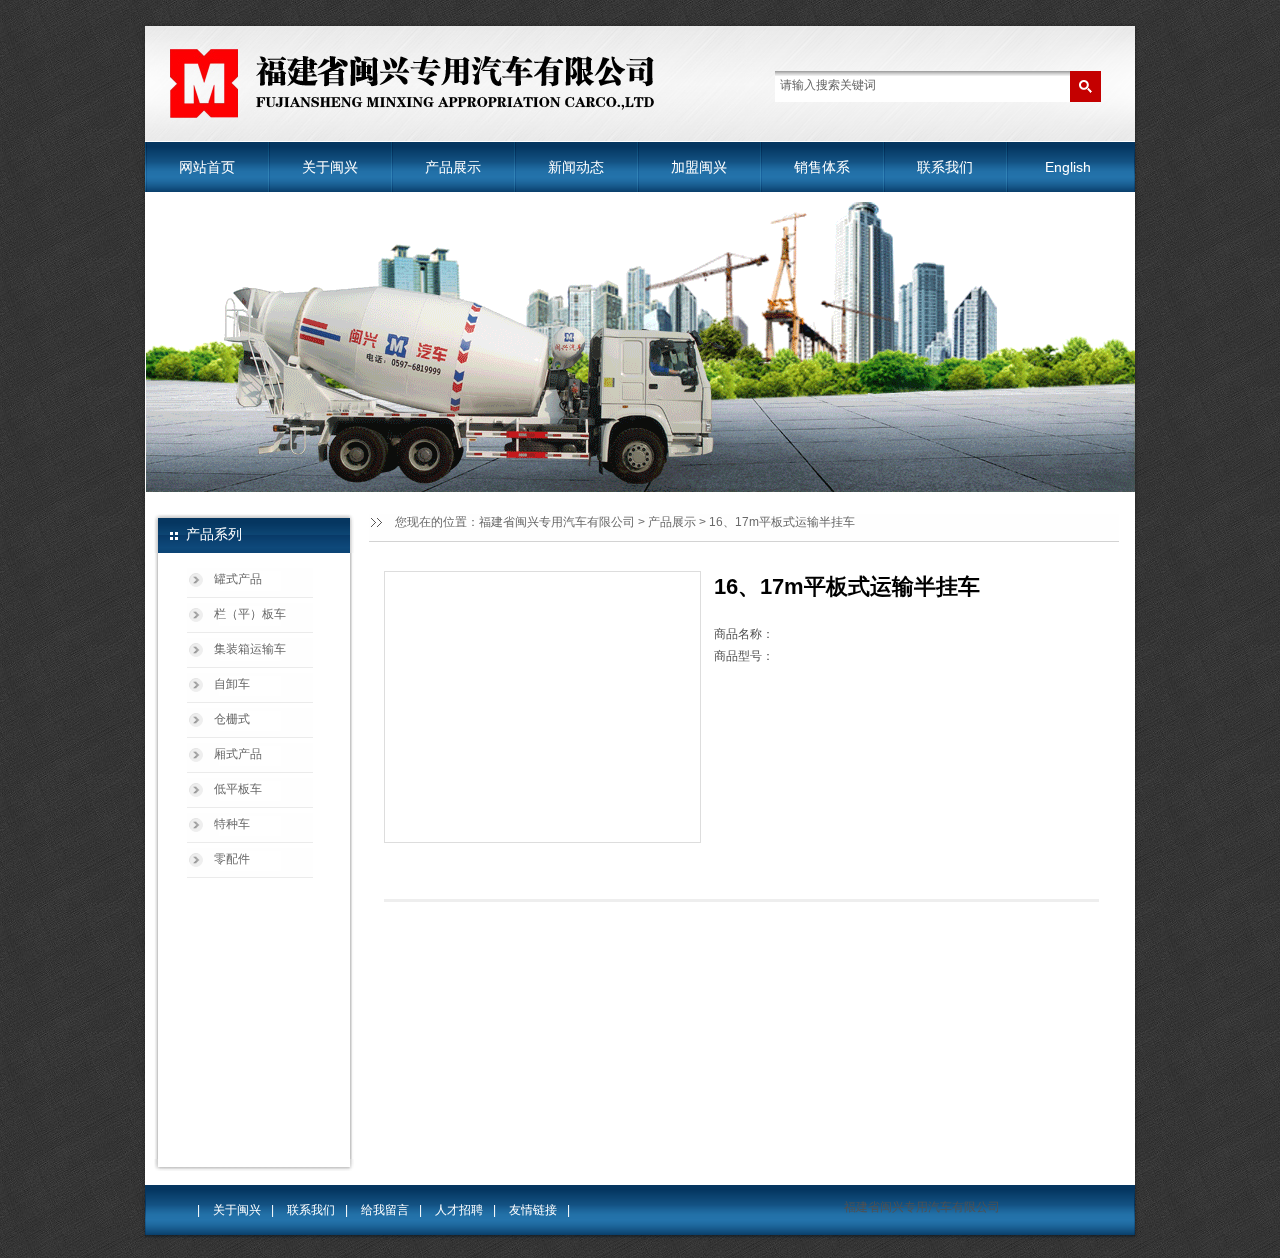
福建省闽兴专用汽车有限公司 (557, 522)
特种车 (232, 824)
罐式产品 (238, 579)
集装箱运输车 (250, 649)
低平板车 (238, 789)
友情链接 (533, 1210)
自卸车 (232, 684)
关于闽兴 (330, 167)
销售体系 (822, 167)
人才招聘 (459, 1210)
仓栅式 (232, 719)
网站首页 (207, 167)
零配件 (232, 859)
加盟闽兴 (699, 167)
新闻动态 (576, 167)
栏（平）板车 (250, 614)
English (1068, 167)
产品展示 (453, 167)
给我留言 (385, 1210)
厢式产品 (238, 754)
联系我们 (945, 167)
